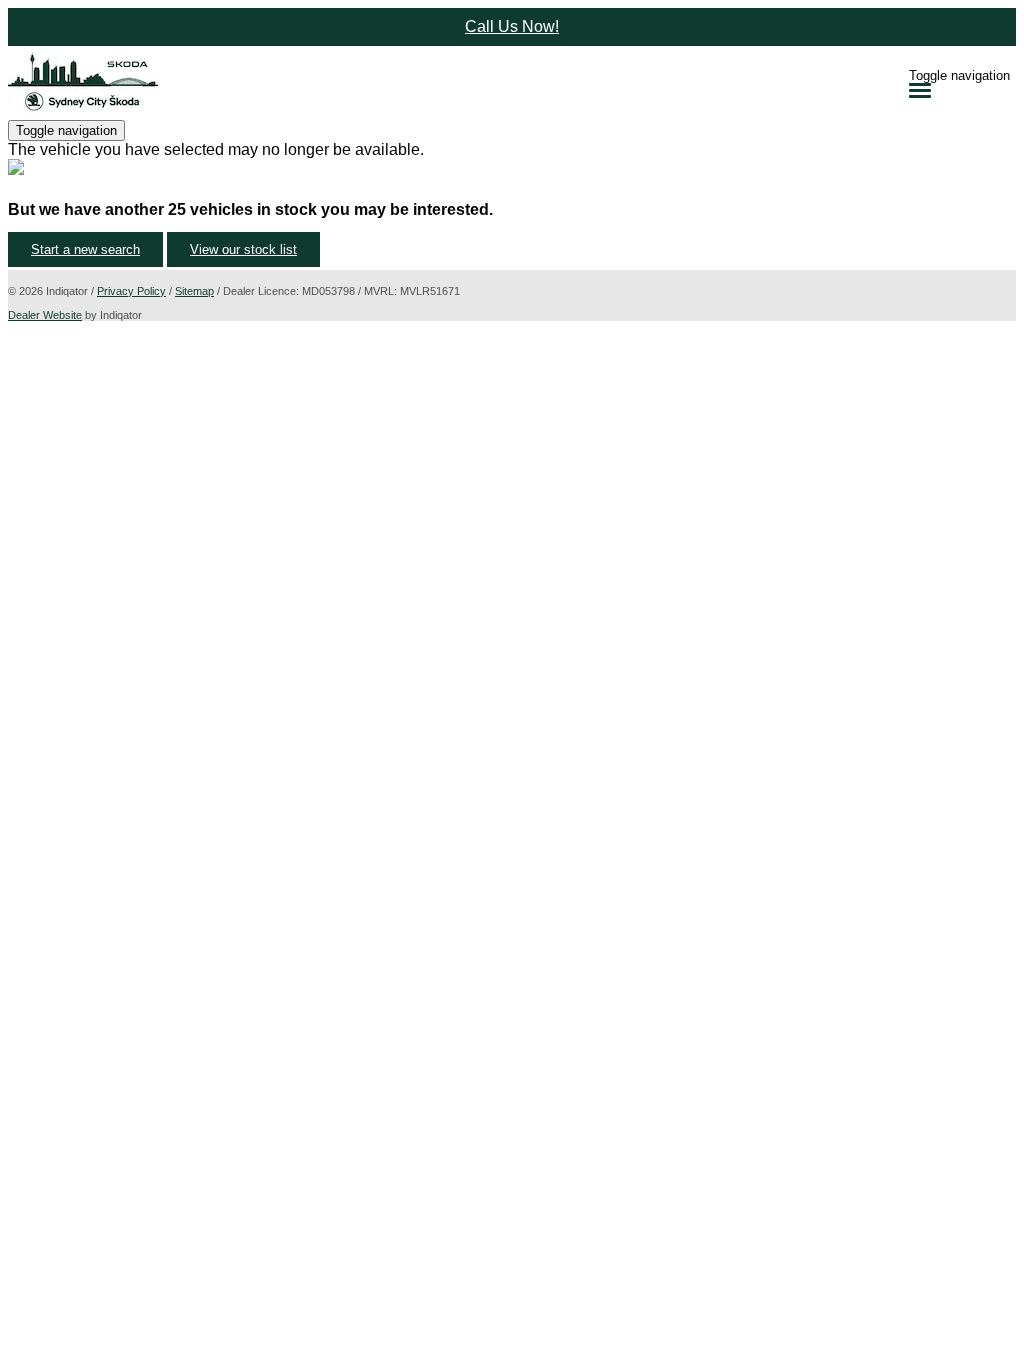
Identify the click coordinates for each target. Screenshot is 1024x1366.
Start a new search (85, 249)
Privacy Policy (131, 291)
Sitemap (194, 291)
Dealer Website (45, 315)
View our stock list (243, 249)
